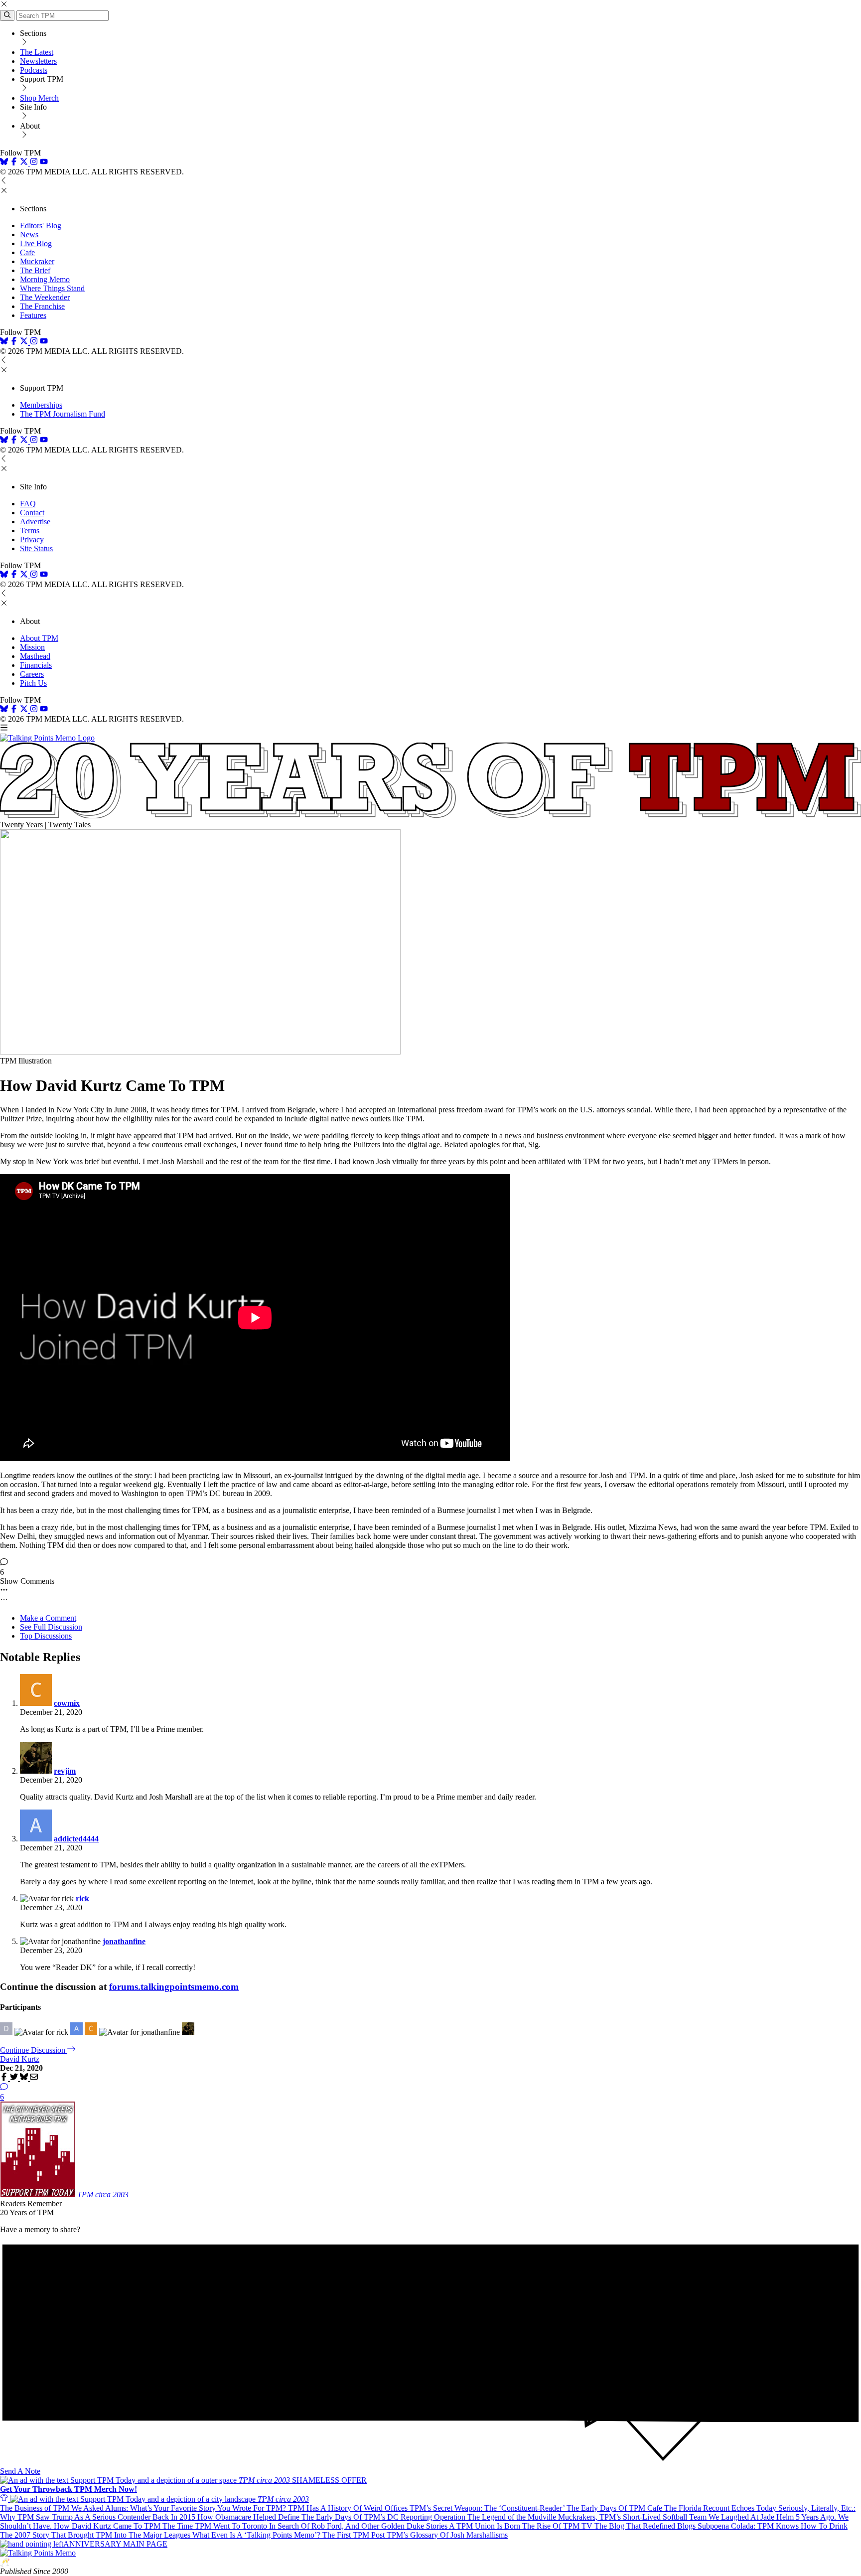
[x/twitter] (25, 163)
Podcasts (34, 70)
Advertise (35, 522)
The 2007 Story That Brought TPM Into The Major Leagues (96, 2535)
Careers (32, 674)
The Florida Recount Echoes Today (721, 2508)
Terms (30, 530)
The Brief (35, 270)
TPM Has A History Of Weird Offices (349, 2508)
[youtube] (44, 163)
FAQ (28, 504)
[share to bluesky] (25, 2078)
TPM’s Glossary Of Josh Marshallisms (447, 2535)
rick (82, 1898)
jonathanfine (124, 1941)
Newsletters (38, 61)
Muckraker (37, 261)
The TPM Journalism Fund (63, 414)
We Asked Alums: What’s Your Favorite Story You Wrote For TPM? (180, 2508)
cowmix (67, 1703)
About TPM (39, 638)
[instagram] (34, 163)
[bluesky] (4, 163)
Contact (32, 513)
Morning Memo (45, 279)
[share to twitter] (15, 2078)
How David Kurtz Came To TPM (108, 2526)
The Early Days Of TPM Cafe (615, 2508)
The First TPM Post (355, 2535)
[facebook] (14, 163)
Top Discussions (46, 1636)
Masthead (35, 656)
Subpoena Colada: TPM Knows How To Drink (773, 2526)
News (29, 234)
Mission (32, 647)
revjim (65, 1771)
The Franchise (42, 306)
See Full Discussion (51, 1627)
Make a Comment (48, 1618)
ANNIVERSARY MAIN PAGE (115, 2544)
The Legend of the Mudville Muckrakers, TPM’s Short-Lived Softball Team (588, 2517)
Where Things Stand (52, 288)
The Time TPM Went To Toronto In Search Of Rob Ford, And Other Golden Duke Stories (306, 2526)
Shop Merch (39, 98)
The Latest (37, 52)
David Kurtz (20, 2059)
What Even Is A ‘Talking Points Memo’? (257, 2535)
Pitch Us (33, 683)
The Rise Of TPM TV (558, 2526)
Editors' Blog (41, 226)
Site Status (36, 548)
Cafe (27, 252)
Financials (36, 665)
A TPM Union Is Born (486, 2526)
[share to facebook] (5, 2078)
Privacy (32, 539)
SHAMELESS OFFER (183, 2485)
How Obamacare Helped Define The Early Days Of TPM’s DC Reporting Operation (332, 2517)
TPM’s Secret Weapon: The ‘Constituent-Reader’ (488, 2508)
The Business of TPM (36, 2508)
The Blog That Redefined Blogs (646, 2526)
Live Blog (36, 243)
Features (33, 315)
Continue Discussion (34, 2050)
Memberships (41, 405)
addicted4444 (76, 1839)
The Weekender (45, 297)
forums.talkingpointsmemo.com (174, 1987)
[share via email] (34, 2078)
